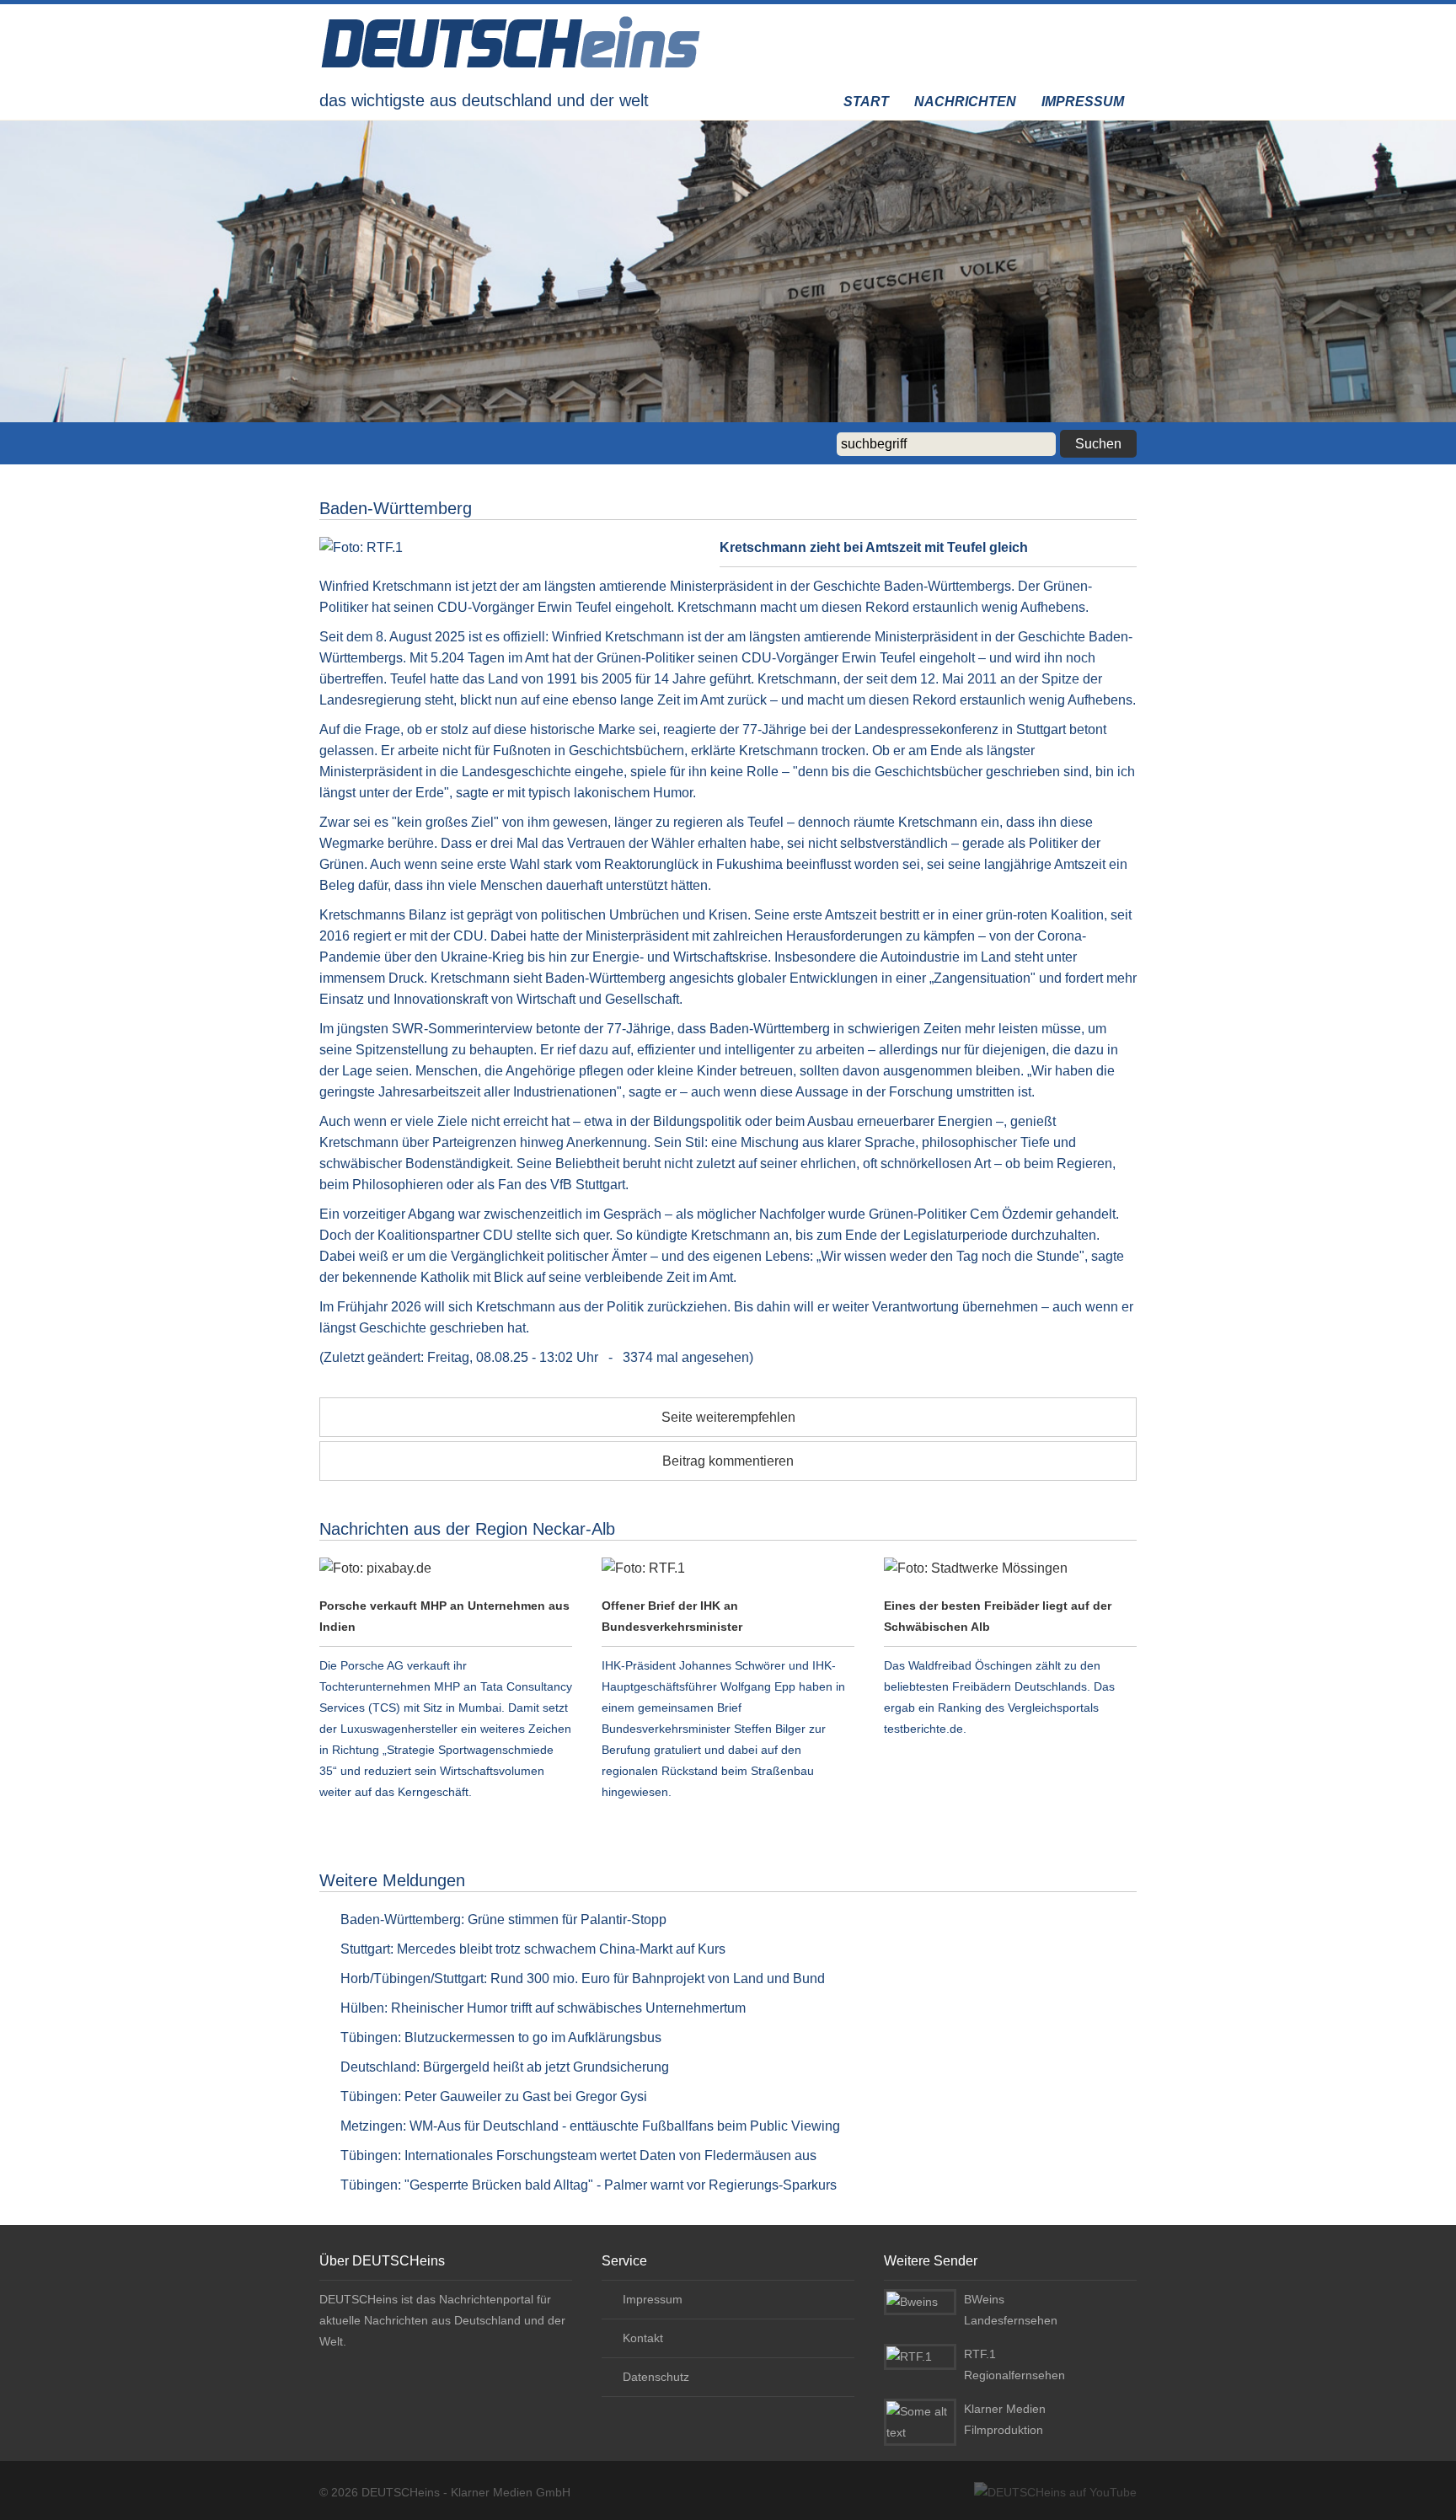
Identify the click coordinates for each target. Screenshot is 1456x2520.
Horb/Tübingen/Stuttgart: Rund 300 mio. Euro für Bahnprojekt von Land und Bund (583, 1978)
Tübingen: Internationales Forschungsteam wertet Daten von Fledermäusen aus (578, 2155)
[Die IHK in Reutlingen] (728, 1568)
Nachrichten (965, 102)
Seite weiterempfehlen (728, 1417)
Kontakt (643, 2338)
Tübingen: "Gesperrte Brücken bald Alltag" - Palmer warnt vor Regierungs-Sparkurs (589, 2185)
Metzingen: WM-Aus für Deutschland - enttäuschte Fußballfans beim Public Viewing (590, 2126)
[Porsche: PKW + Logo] (446, 1568)
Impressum (1083, 102)
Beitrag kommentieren (728, 1461)
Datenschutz (656, 2377)
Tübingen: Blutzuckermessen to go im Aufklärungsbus (501, 2037)
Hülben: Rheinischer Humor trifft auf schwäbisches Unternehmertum (543, 2008)
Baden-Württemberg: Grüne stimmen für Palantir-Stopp (503, 1919)
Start (866, 102)
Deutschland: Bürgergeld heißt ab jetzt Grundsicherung (505, 2067)
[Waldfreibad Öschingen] (1010, 1568)
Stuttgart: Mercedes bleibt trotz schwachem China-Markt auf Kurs (533, 1949)
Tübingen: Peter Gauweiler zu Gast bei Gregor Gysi (494, 2096)
